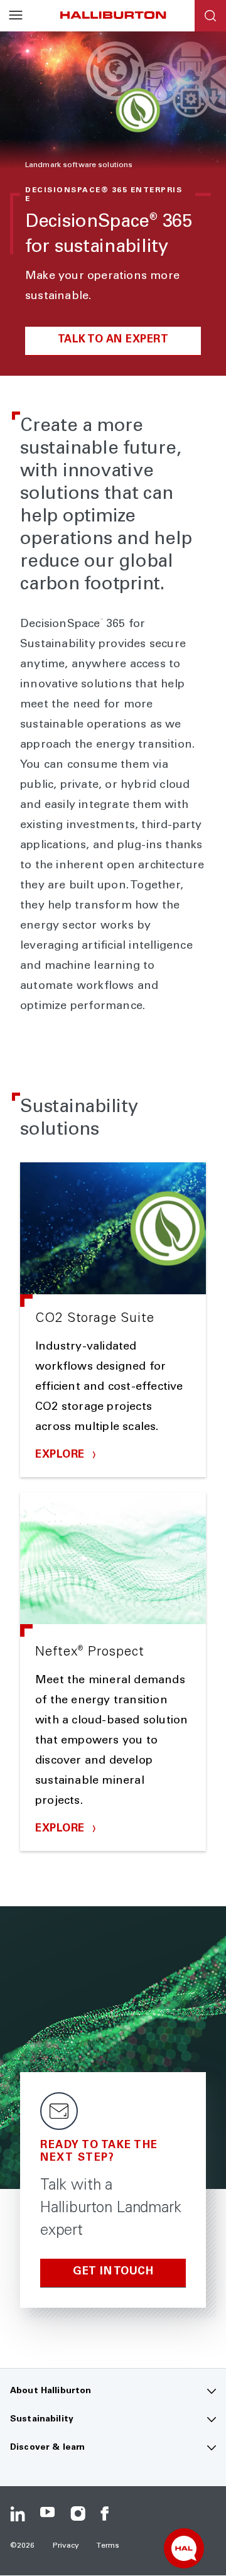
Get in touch (113, 2272)
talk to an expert (113, 340)
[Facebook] (108, 2514)
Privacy (66, 2546)
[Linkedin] (18, 2514)
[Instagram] (78, 2514)
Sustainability (42, 2420)
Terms (108, 2546)
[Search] (210, 16)
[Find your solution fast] (184, 2548)
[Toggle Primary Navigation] (16, 16)
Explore (62, 1455)
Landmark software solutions (79, 165)
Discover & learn (47, 2448)
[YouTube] (48, 2514)
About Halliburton (51, 2391)
